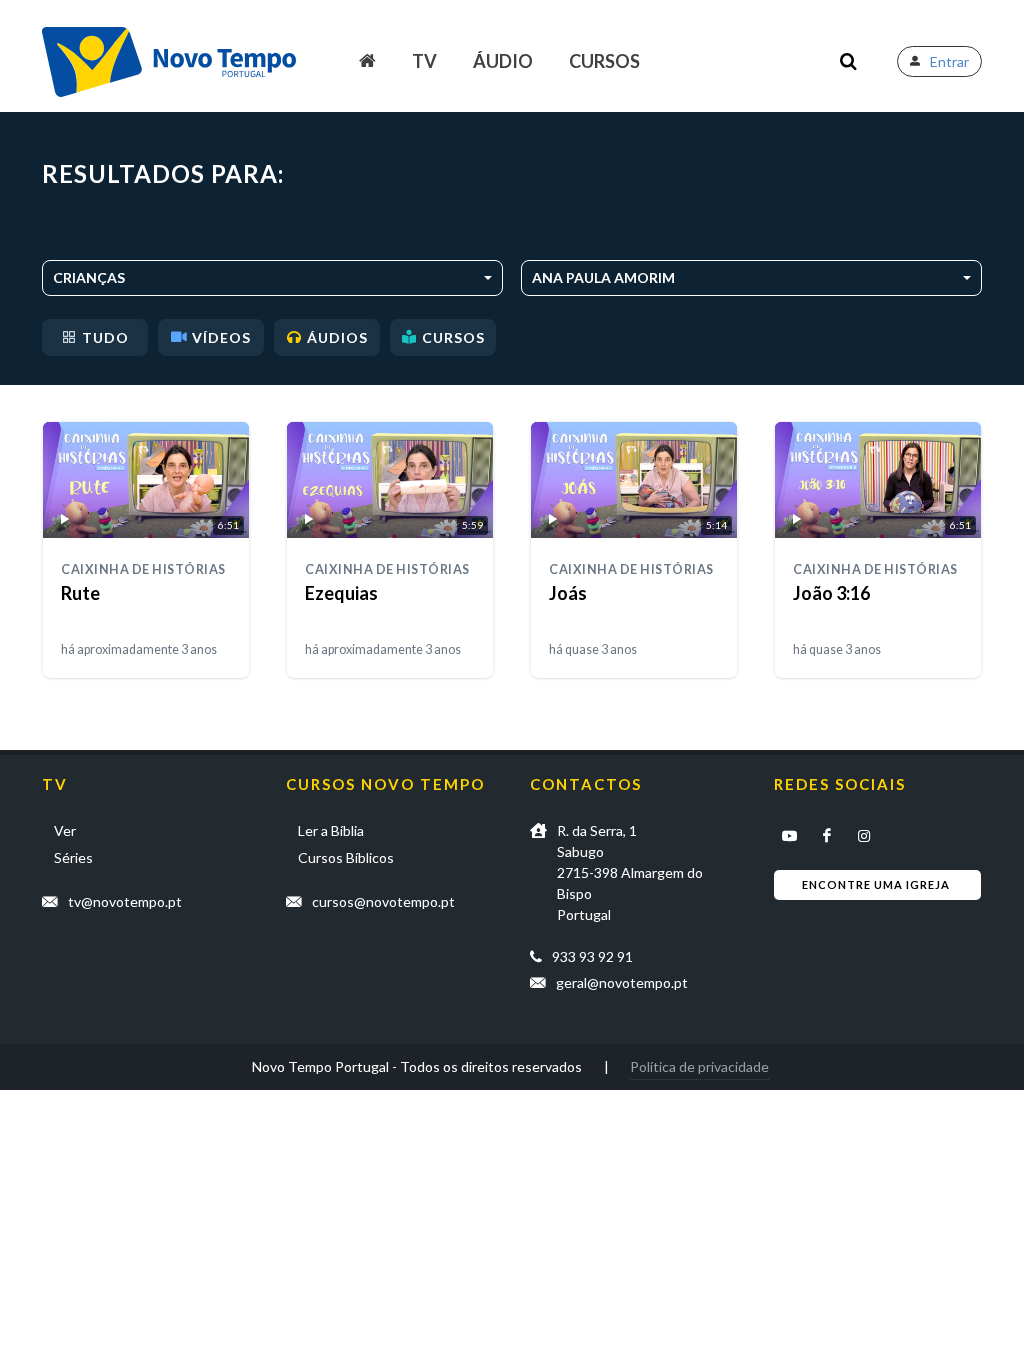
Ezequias (341, 593)
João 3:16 (831, 593)
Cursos (604, 61)
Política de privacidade (699, 1066)
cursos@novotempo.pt (383, 901)
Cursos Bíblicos (346, 857)
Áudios (337, 337)
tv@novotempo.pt (125, 901)
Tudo (105, 337)
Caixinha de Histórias (143, 569)
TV (424, 61)
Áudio (503, 61)
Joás (568, 593)
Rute (80, 593)
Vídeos (221, 337)
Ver (65, 830)
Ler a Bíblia (331, 830)
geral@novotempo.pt (622, 982)
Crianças (89, 277)
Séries (73, 857)
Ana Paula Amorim (603, 277)
